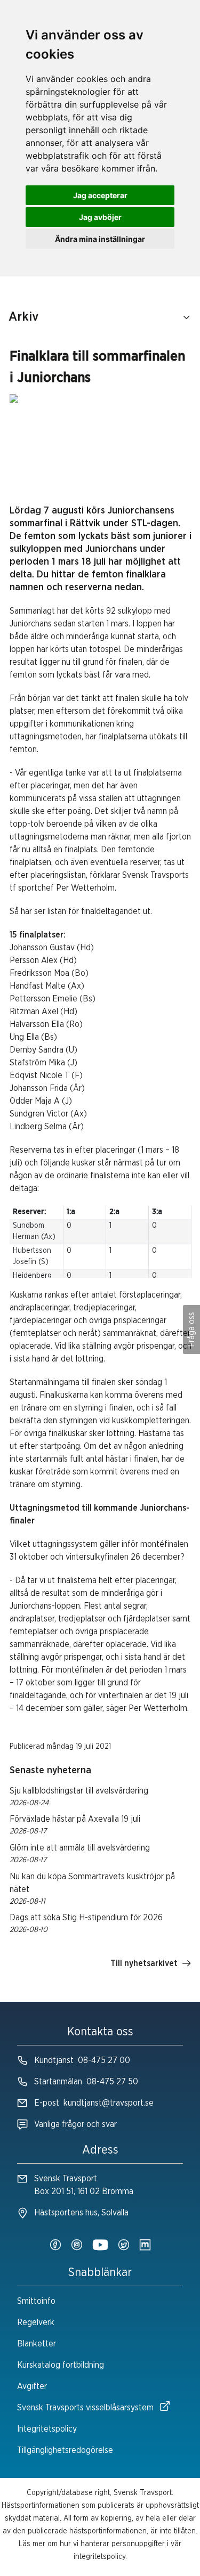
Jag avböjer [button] (100, 217)
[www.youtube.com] (100, 2246)
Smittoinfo (36, 2301)
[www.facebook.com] (55, 2246)
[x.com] (124, 2246)
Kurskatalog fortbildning (61, 2365)
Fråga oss (191, 1330)
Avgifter (32, 2386)
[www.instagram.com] (77, 2246)
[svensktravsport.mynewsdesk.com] (145, 2246)
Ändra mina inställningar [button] (100, 239)
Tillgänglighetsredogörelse (65, 2450)
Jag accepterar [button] (100, 195)
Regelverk (36, 2322)
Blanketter (37, 2344)
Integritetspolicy (47, 2429)
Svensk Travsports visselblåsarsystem (85, 2408)
